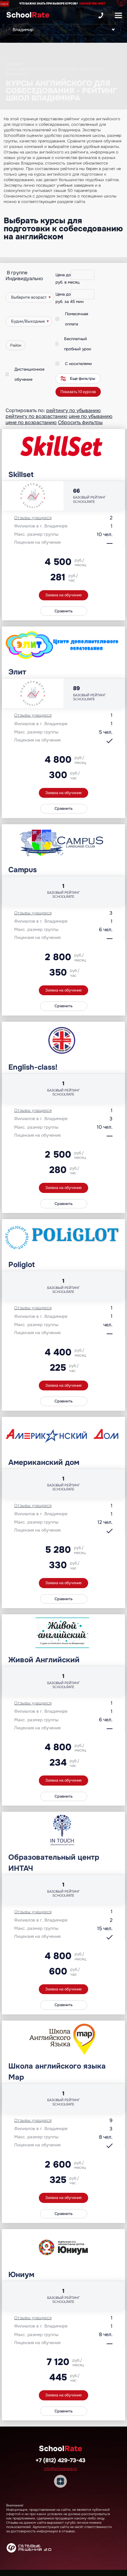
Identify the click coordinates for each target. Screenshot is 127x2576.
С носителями (78, 364)
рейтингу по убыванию (74, 410)
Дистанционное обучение (29, 374)
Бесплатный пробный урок (78, 344)
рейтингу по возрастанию (37, 416)
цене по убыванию (91, 416)
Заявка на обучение (63, 595)
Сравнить (64, 611)
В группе (17, 273)
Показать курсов (78, 392)
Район (16, 345)
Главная (13, 64)
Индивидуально (24, 278)
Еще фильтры (83, 379)
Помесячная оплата (77, 319)
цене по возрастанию (31, 422)
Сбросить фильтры (80, 422)
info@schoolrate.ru (61, 2469)
